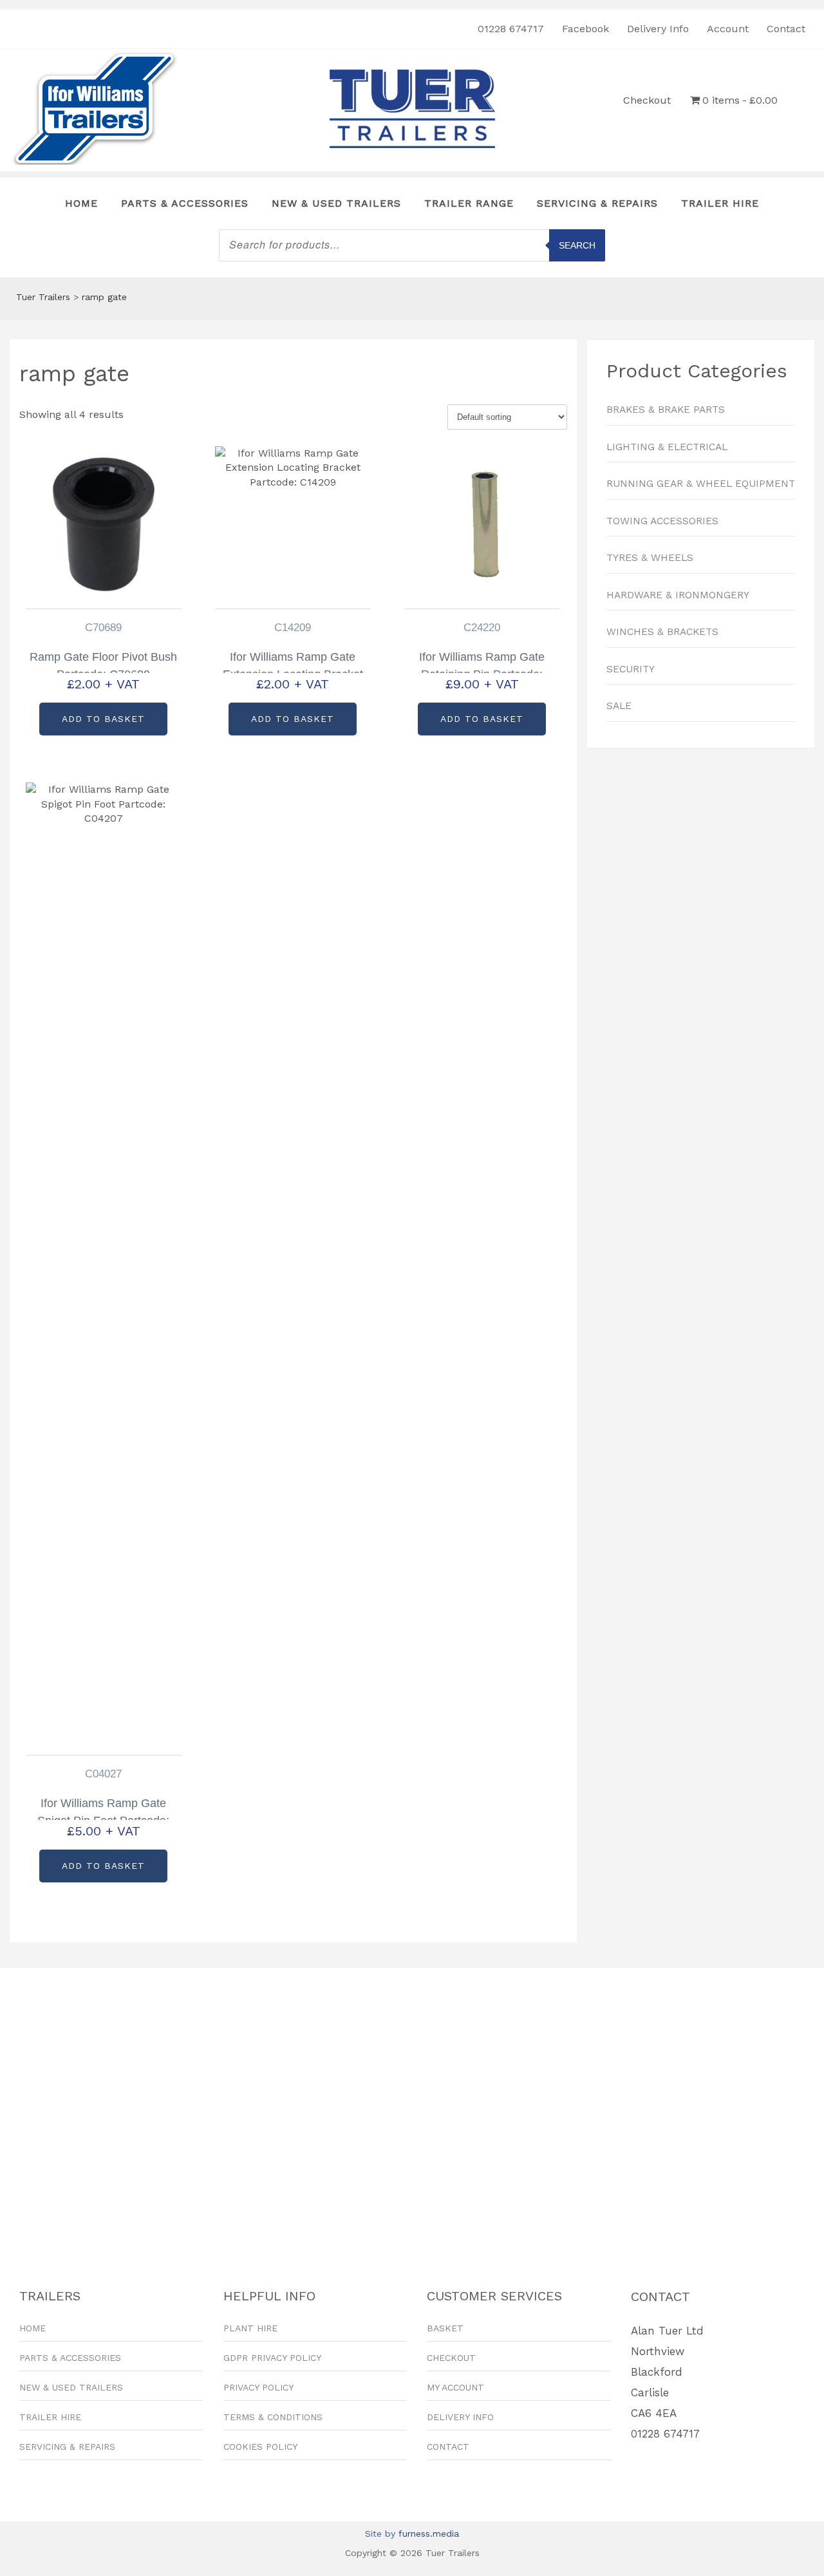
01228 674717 (511, 29)
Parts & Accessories (185, 203)
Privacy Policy (258, 2387)
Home (81, 203)
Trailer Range (469, 203)
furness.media (429, 2533)
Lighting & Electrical (667, 447)
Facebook (585, 29)
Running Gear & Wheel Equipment (701, 484)
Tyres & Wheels (650, 558)
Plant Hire (250, 2328)
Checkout (647, 100)
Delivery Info (658, 29)
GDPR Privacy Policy (272, 2358)
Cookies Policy (260, 2447)
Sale (619, 706)
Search (577, 245)
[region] (701, 901)
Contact (786, 29)
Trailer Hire (720, 203)
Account (728, 29)
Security (631, 669)
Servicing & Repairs (597, 203)
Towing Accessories (662, 521)
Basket (445, 2328)
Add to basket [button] (103, 719)
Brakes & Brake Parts (666, 410)
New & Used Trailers (336, 203)
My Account (455, 2387)
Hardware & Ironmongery (678, 595)
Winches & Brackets (662, 632)
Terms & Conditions (273, 2417)
